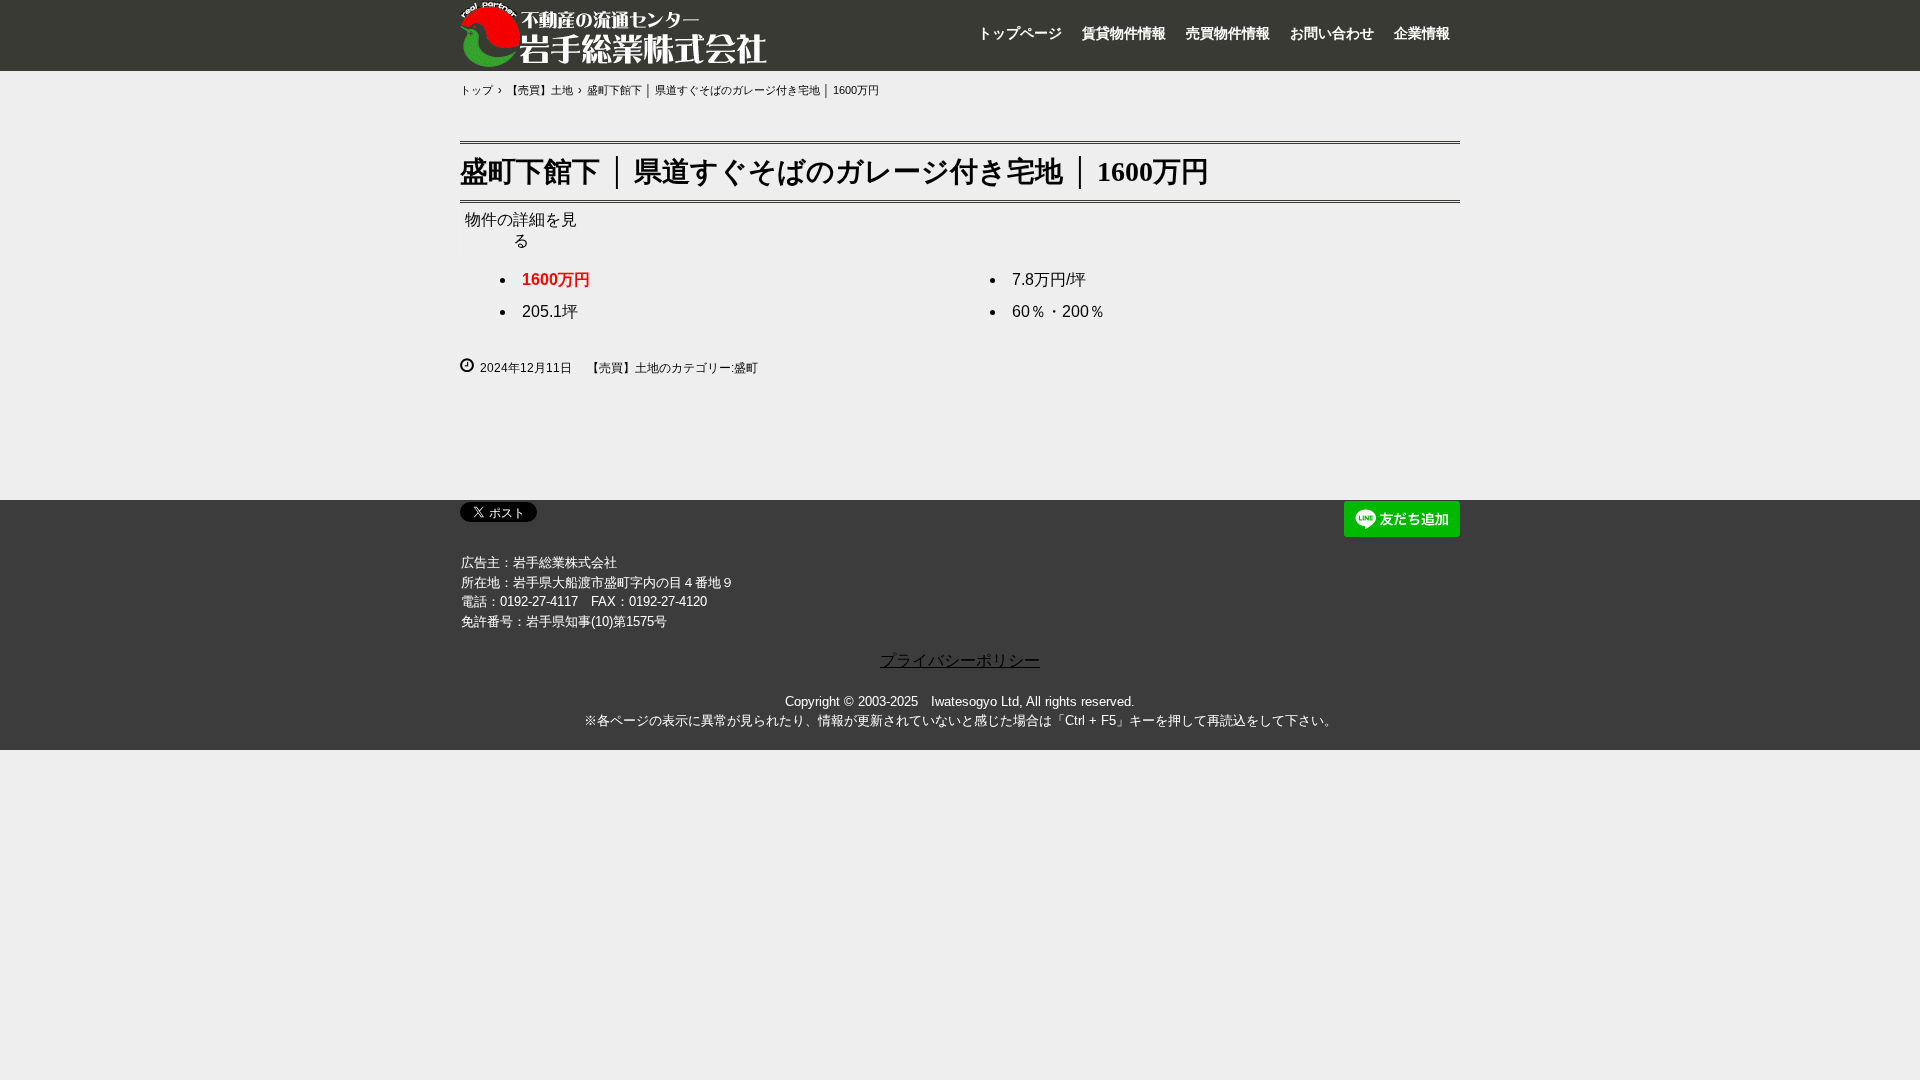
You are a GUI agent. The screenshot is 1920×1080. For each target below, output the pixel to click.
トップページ (1020, 33)
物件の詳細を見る (521, 230)
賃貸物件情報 (1124, 33)
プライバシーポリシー (960, 660)
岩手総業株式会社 (615, 34)
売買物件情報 (1228, 33)
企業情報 (1422, 33)
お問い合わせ (1332, 33)
